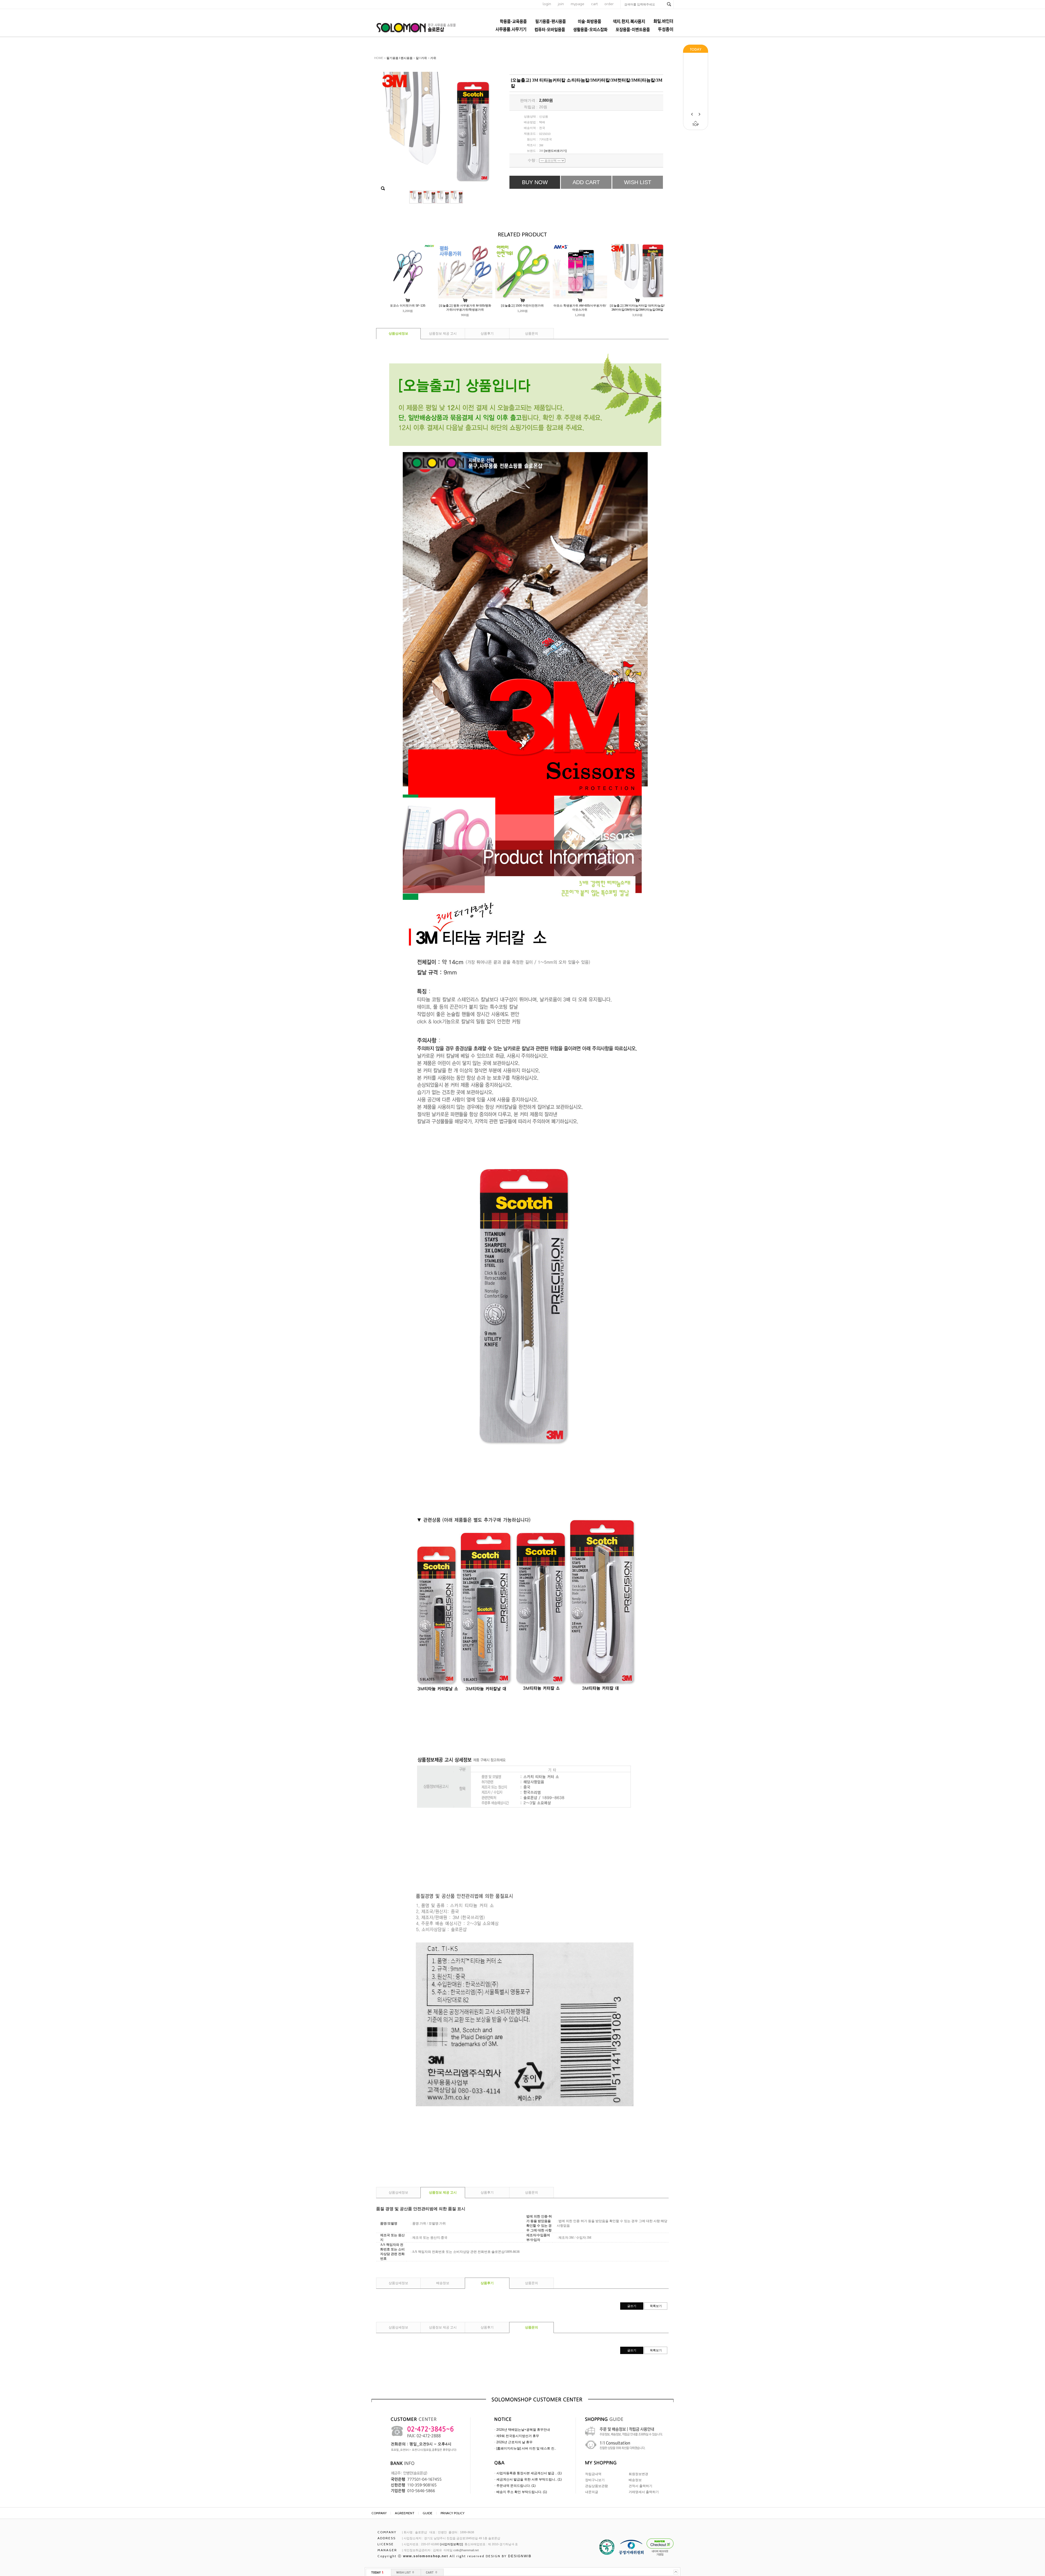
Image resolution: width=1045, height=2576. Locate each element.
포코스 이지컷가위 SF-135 (408, 305)
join (561, 4)
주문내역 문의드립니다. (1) (516, 2486)
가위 (433, 58)
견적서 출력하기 (640, 2486)
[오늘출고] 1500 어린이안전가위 (522, 305)
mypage (577, 4)
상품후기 (487, 333)
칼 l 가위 (421, 58)
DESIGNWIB (520, 2556)
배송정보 (443, 2283)
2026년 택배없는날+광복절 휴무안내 (523, 2430)
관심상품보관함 (597, 2486)
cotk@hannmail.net (466, 2550)
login (547, 4)
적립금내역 (593, 2474)
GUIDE (428, 2513)
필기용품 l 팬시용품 (399, 58)
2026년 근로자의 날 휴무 (514, 2442)
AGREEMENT (405, 2513)
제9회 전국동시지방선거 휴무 (518, 2436)
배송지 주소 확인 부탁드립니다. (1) (522, 2492)
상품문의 (531, 333)
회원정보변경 (638, 2474)
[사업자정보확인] (452, 2544)
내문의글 (592, 2492)
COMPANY (379, 2513)
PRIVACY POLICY (453, 2513)
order (609, 4)
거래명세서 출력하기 (644, 2492)
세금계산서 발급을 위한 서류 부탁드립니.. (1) (529, 2479)
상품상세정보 (398, 333)
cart (594, 4)
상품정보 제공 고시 (443, 333)
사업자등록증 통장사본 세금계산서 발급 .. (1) (529, 2473)
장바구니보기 (595, 2480)
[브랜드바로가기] (555, 151)
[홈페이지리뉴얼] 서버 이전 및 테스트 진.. (526, 2448)
